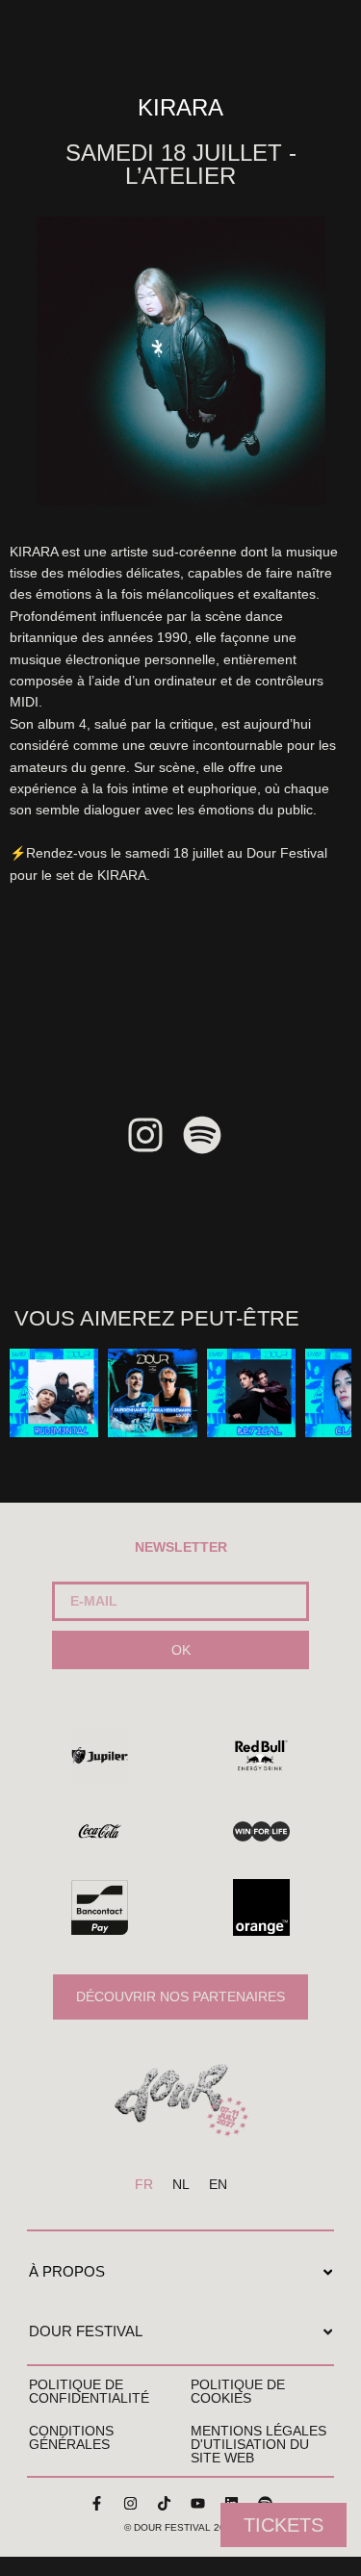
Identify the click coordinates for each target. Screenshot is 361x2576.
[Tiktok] (164, 2504)
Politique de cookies (238, 2391)
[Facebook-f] (96, 2504)
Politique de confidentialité (89, 2391)
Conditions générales (71, 2437)
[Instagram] (130, 2504)
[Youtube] (197, 2504)
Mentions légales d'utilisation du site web (258, 2444)
